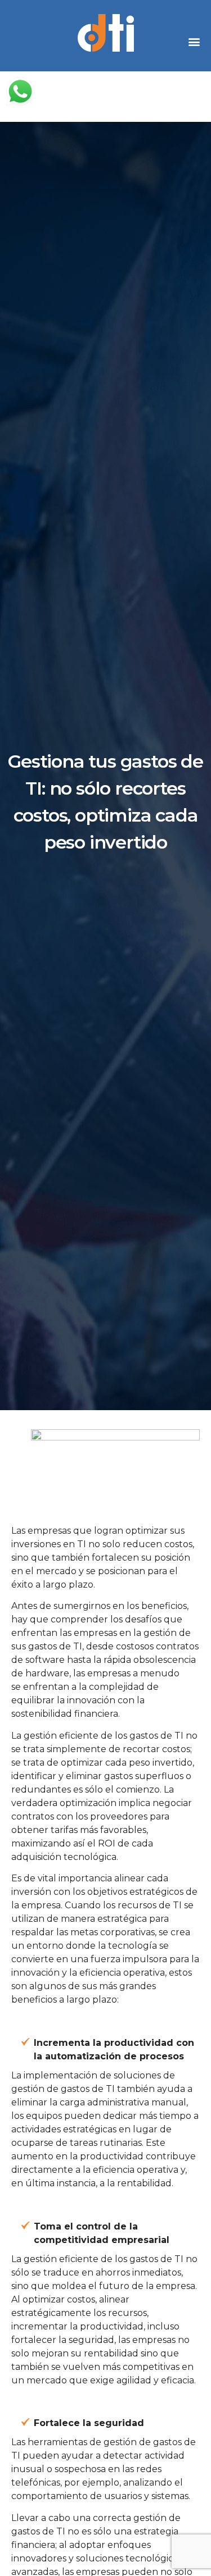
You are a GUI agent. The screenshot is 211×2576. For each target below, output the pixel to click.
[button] (194, 41)
